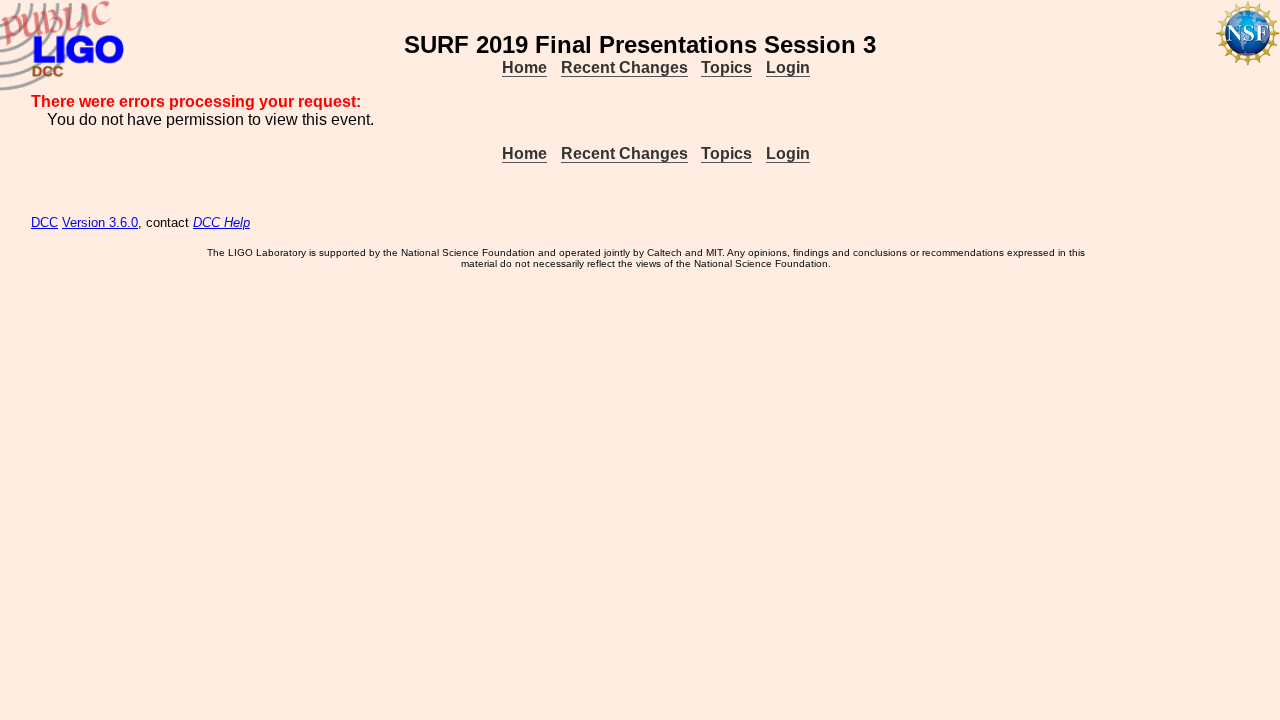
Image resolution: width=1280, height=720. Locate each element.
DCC (44, 222)
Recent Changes (624, 67)
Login (788, 67)
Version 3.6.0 (100, 222)
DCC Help (221, 222)
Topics (726, 67)
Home (524, 67)
